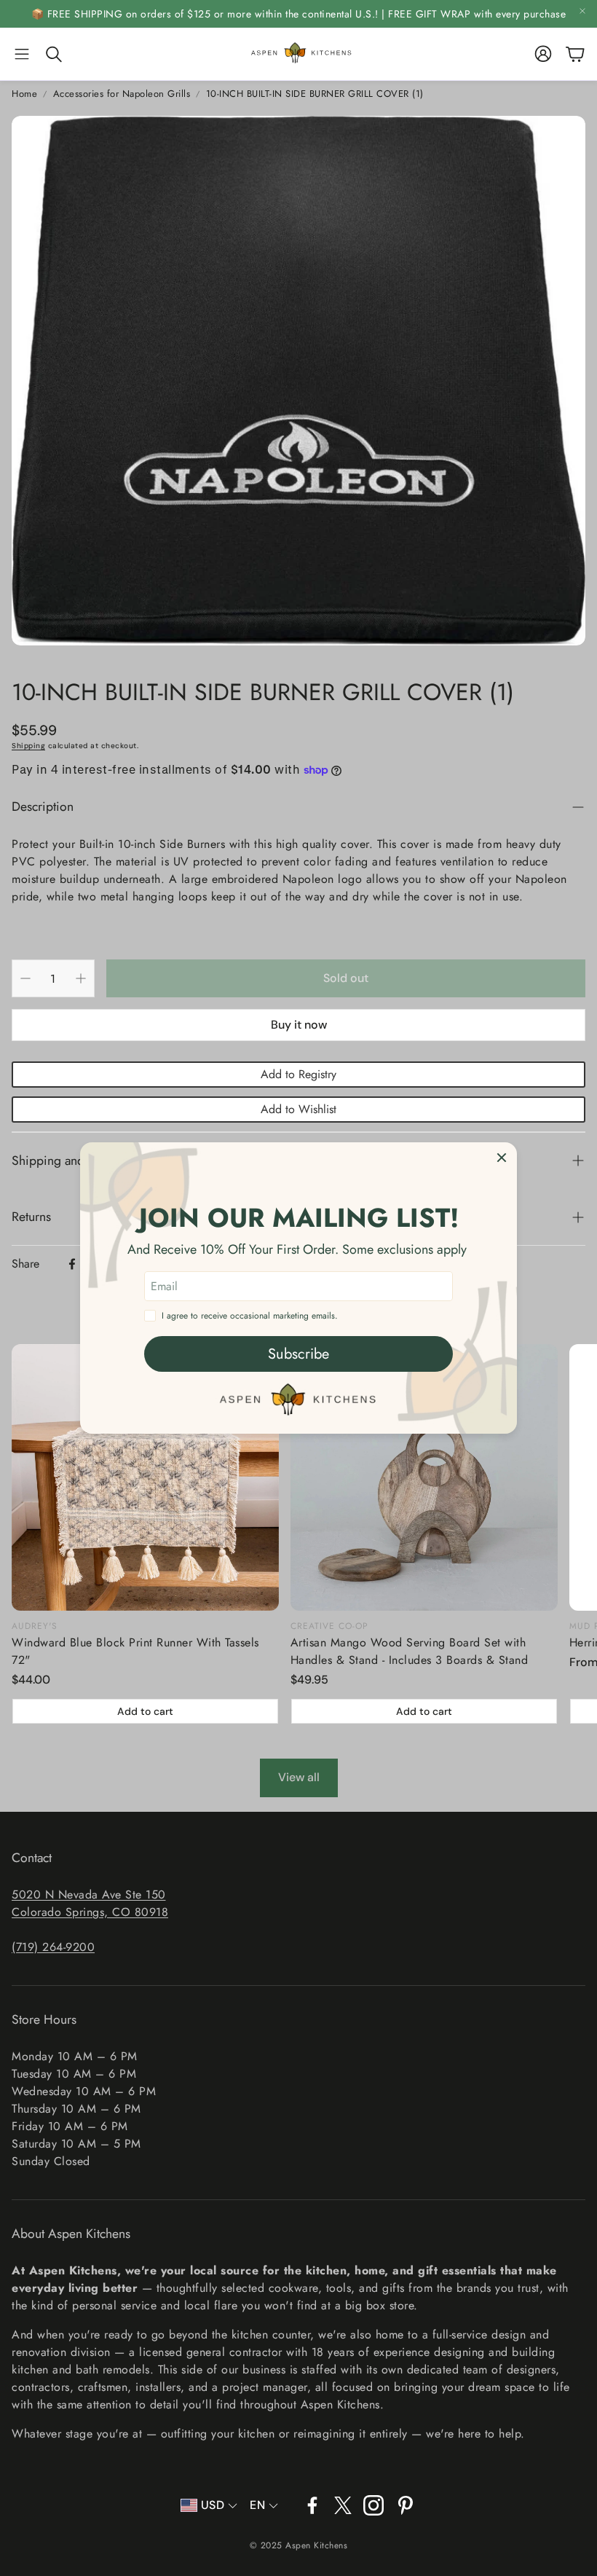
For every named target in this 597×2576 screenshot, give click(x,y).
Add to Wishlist (298, 1109)
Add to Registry (298, 1074)
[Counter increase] (81, 978)
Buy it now (299, 1025)
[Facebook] (72, 1264)
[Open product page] (145, 1478)
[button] (22, 54)
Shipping (28, 746)
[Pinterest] (406, 2505)
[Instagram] (373, 2505)
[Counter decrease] (25, 978)
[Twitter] (343, 2505)
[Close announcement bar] (582, 11)
